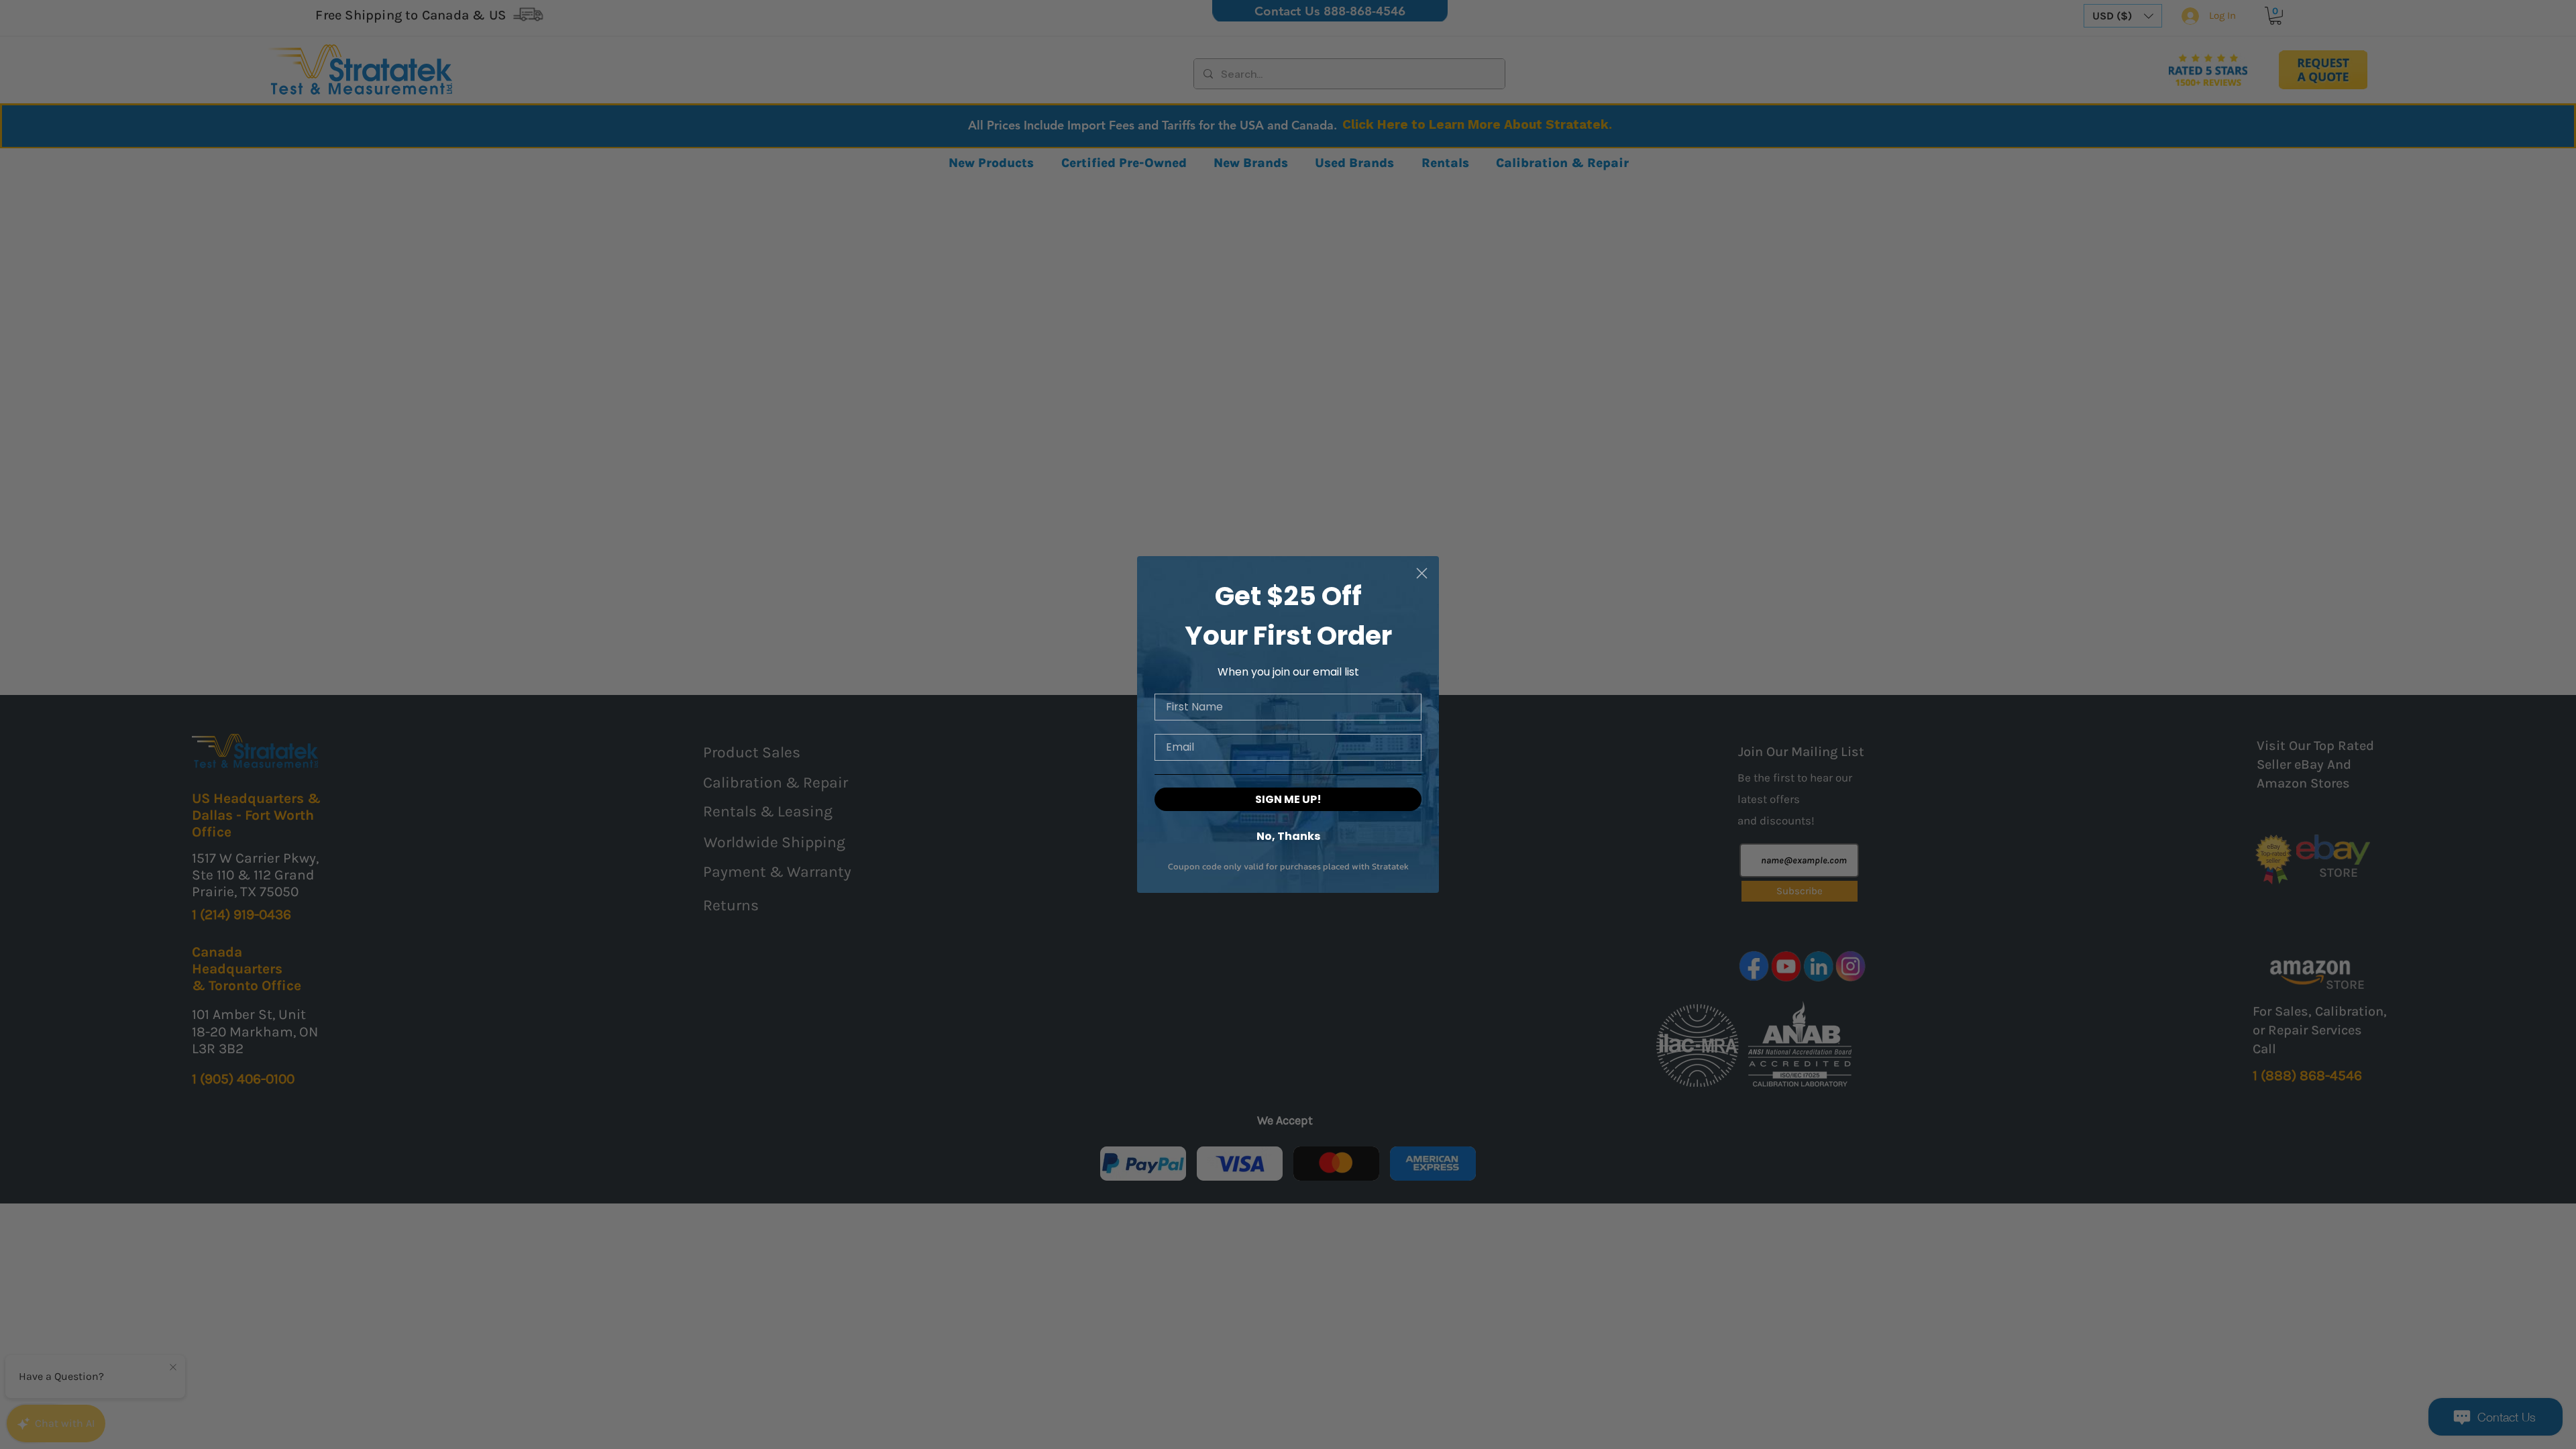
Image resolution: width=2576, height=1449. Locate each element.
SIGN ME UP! (1288, 799)
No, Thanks (1288, 836)
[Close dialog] (1422, 573)
